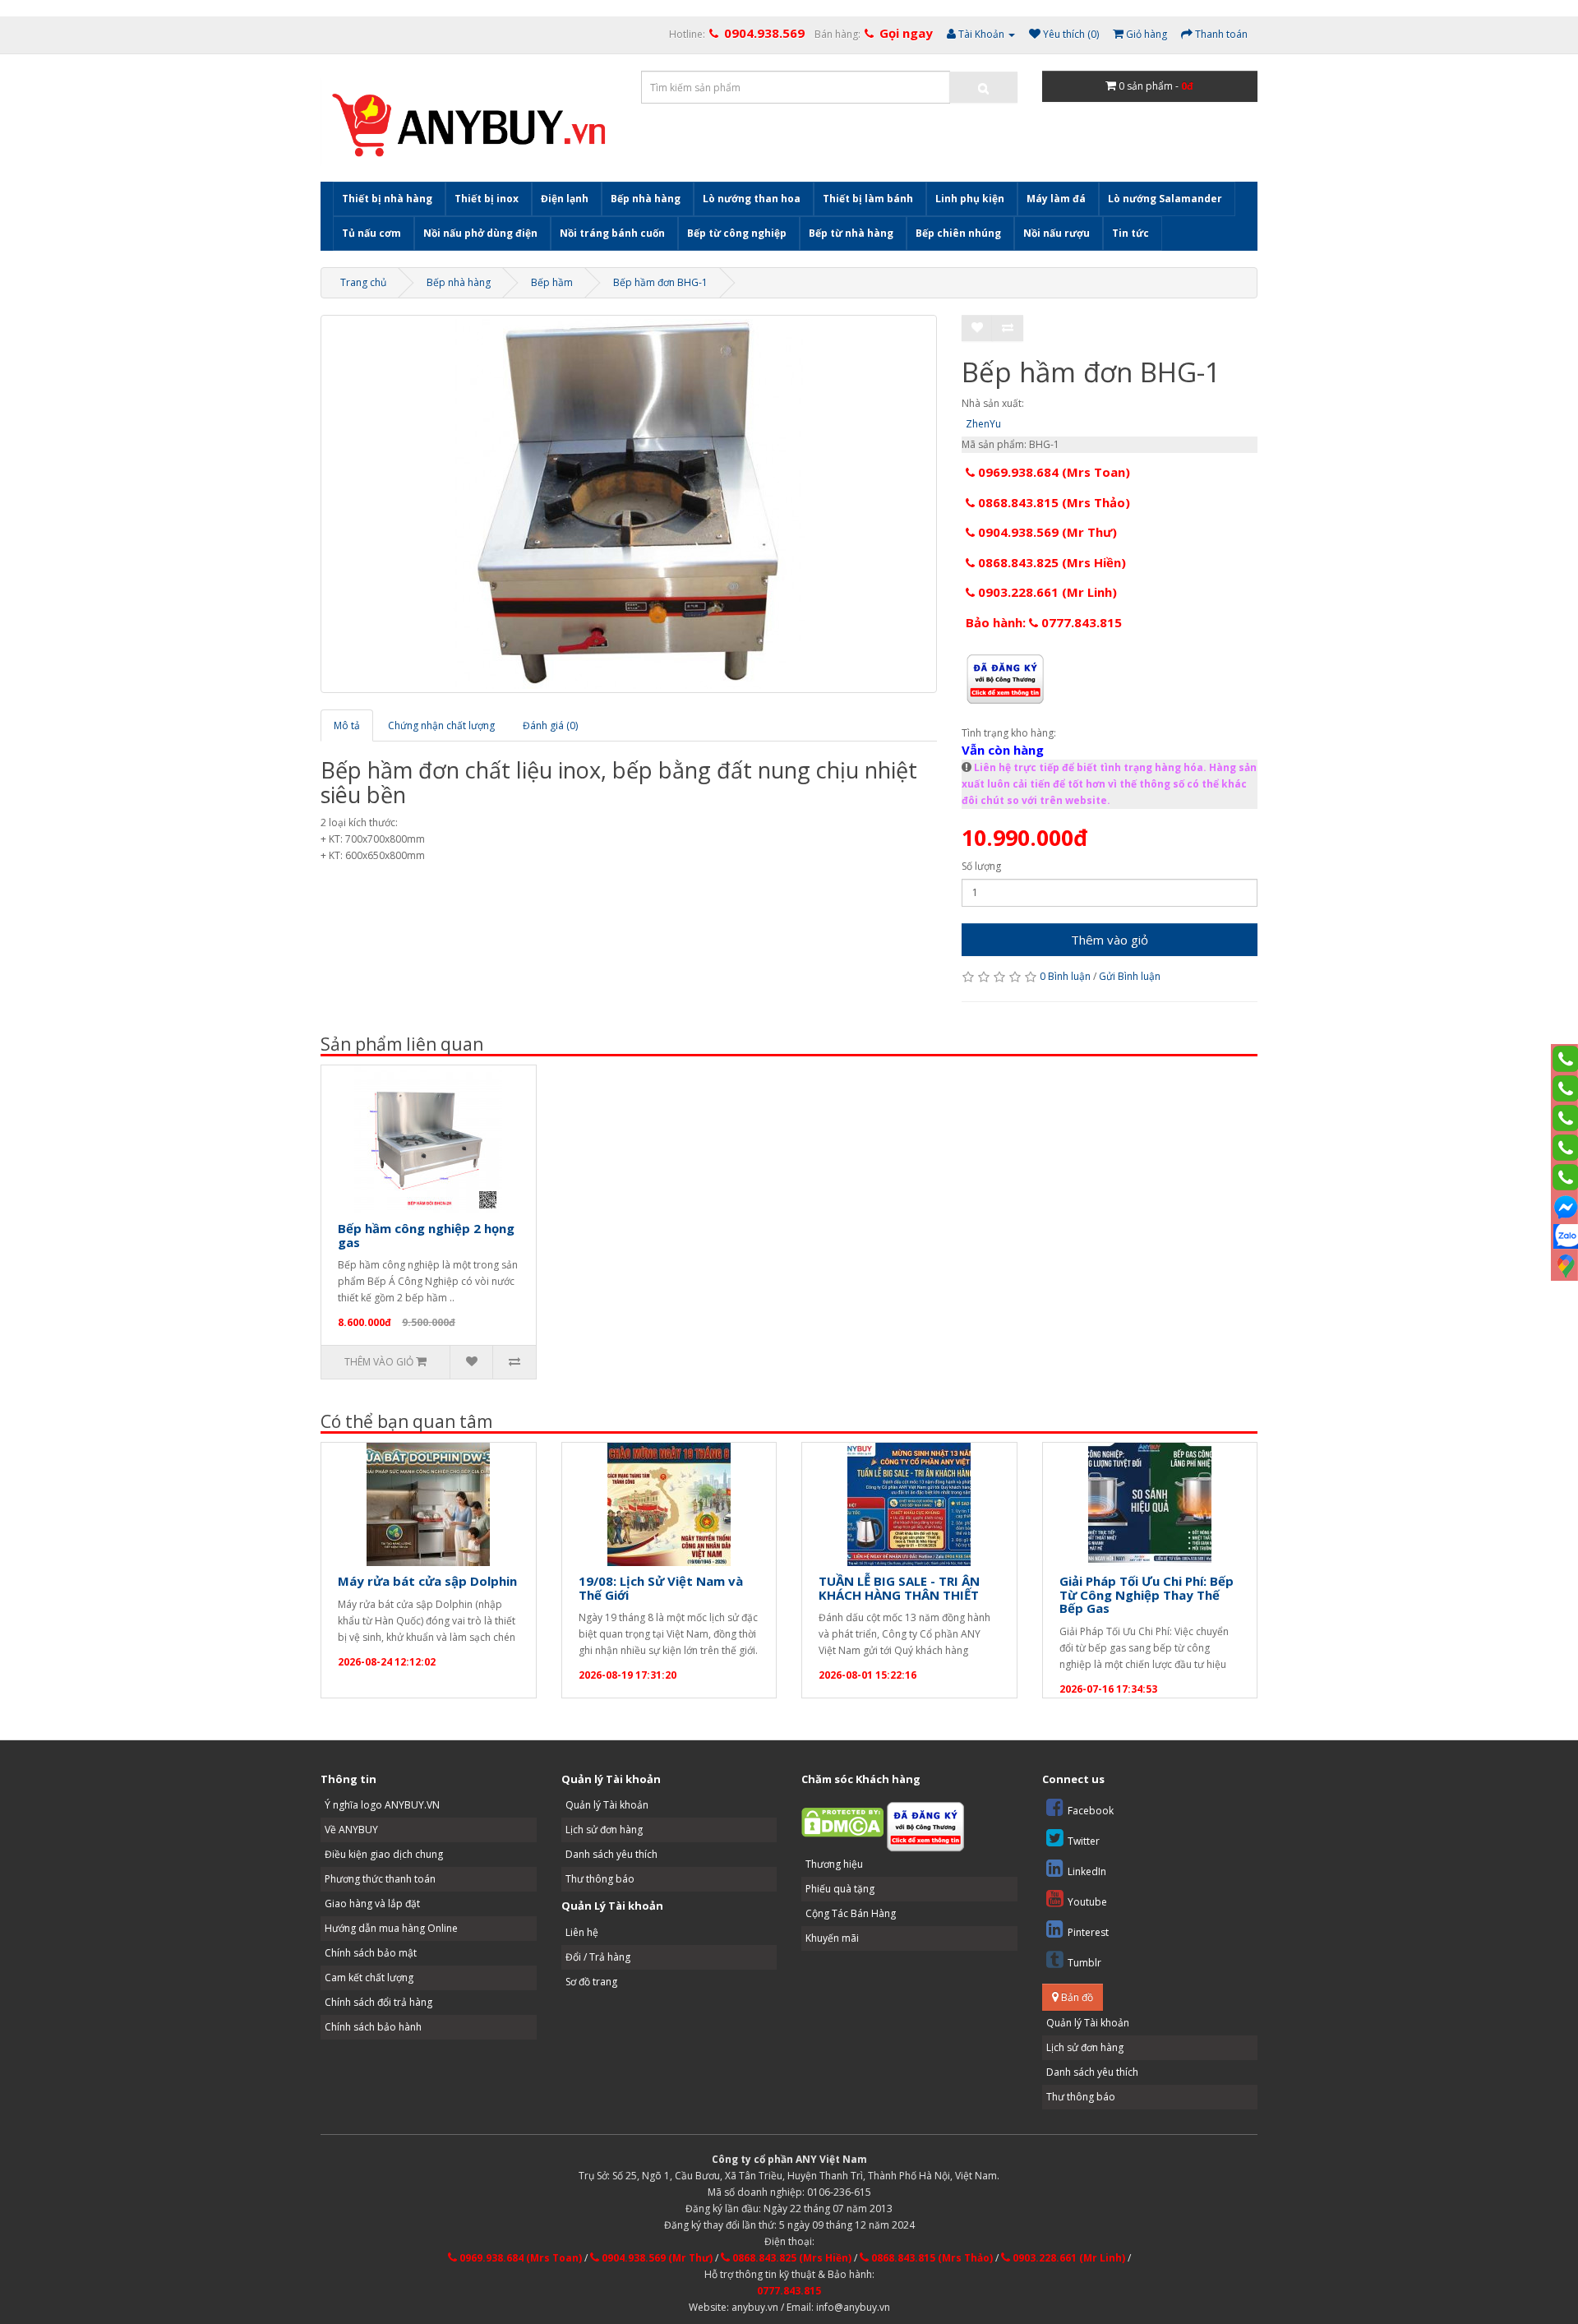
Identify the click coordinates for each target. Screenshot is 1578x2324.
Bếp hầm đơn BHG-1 (660, 282)
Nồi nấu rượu (1057, 233)
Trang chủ (363, 282)
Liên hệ (582, 1932)
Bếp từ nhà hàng (851, 233)
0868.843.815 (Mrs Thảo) (1052, 502)
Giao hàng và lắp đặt (372, 1904)
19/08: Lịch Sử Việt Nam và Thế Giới (661, 1588)
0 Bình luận (1065, 976)
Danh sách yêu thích (611, 1854)
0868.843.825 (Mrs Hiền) (1050, 562)
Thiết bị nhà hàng (387, 199)
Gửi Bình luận (1130, 976)
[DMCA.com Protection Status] (842, 1822)
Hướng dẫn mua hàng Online (391, 1928)
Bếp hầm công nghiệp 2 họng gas (426, 1235)
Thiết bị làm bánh (868, 199)
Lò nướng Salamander (1165, 199)
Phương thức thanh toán (380, 1879)
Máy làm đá (1056, 199)
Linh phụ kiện (970, 199)
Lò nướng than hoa (752, 199)
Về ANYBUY (351, 1830)
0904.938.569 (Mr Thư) (1046, 532)
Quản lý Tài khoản (607, 1805)
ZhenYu (983, 424)
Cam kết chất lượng (369, 1977)
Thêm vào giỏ (1110, 940)
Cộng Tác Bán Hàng (851, 1913)
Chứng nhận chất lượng (441, 725)
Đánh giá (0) (550, 725)
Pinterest (1088, 1932)
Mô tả (347, 725)
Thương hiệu (834, 1864)
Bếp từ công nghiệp (737, 233)
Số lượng (981, 866)
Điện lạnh (565, 199)
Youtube (1087, 1902)
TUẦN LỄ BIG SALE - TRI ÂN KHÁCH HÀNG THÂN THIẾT (899, 1588)
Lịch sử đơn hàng (604, 1830)
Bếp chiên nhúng (958, 233)
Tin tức (1130, 233)
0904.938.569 (764, 33)
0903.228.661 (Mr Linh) (1046, 592)
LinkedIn (1087, 1871)
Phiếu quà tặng (840, 1889)
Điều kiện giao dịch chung (384, 1854)
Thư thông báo (600, 1879)
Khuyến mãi (832, 1938)
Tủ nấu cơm (371, 233)
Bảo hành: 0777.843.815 (1044, 622)
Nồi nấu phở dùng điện (480, 233)
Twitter (1084, 1841)
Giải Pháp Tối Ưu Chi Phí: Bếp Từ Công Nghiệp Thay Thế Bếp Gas (1147, 1594)
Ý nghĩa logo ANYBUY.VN (382, 1805)
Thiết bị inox (487, 199)
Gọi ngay (906, 33)
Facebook (1091, 1811)
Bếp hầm (552, 282)
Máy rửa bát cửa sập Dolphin (427, 1581)
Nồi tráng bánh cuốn (612, 233)
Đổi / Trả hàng (598, 1957)
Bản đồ (1076, 1997)
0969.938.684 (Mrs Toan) (1052, 472)
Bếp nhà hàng (646, 199)
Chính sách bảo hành (373, 2027)
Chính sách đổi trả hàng (378, 2002)
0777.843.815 (789, 2291)
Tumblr (1084, 1963)
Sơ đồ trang (591, 1982)
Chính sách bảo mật (371, 1953)
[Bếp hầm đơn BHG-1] (629, 504)
